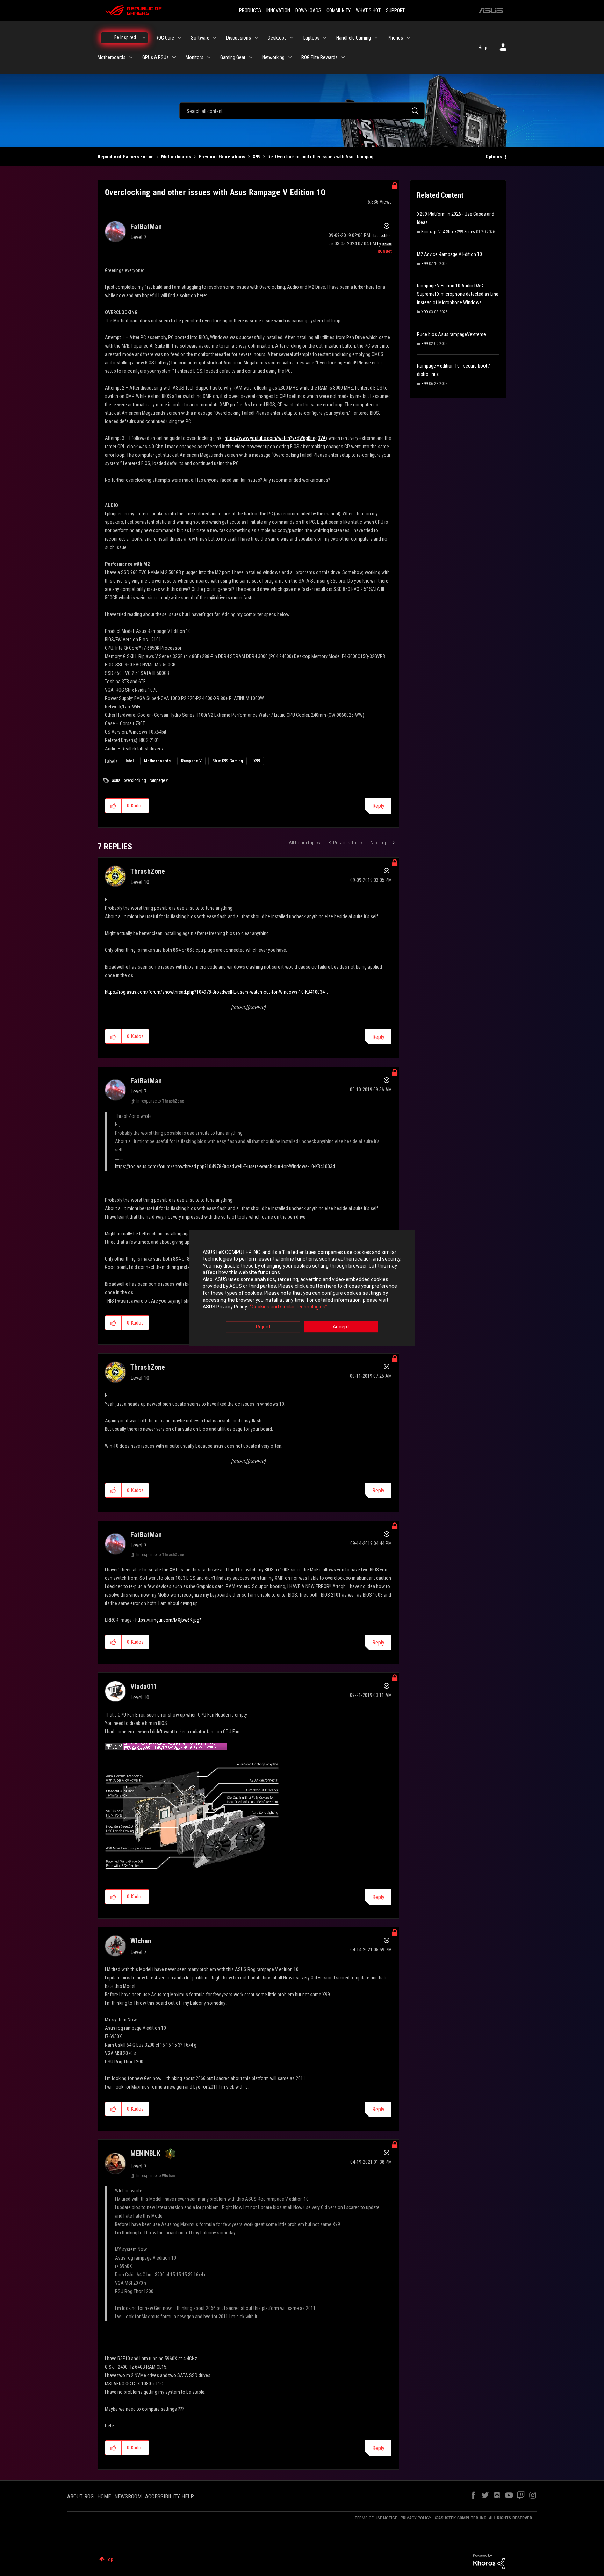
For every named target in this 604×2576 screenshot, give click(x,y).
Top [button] (110, 2559)
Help (483, 48)
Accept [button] (341, 1327)
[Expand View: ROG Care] (179, 38)
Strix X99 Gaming (228, 761)
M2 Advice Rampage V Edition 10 (450, 254)
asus (116, 780)
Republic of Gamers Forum (126, 157)
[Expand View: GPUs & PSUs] (174, 57)
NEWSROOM (128, 2496)
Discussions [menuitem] (239, 38)
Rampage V (191, 761)
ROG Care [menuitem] (165, 38)
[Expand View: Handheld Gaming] (376, 38)
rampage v (159, 780)
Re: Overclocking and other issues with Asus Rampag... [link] (322, 157)
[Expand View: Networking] (290, 57)
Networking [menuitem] (273, 57)
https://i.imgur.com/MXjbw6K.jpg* (168, 1620)
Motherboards (176, 157)
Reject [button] (263, 1327)
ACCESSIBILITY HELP (170, 2496)
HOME (104, 2496)
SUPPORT (395, 10)
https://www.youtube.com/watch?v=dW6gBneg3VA (275, 438)
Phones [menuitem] (395, 38)
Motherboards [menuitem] (112, 57)
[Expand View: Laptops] (325, 38)
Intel (130, 761)
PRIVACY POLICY (416, 2518)
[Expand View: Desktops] (292, 38)
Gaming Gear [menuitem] (233, 57)
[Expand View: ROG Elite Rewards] (343, 57)
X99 (257, 157)
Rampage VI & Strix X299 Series (448, 232)
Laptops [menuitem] (311, 38)
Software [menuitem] (200, 38)
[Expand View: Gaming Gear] (251, 57)
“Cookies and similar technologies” (289, 1307)
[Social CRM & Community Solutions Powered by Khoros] (489, 2561)
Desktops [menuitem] (277, 38)
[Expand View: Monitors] (209, 57)
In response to (160, 1101)
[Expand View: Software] (215, 38)
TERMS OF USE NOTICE (376, 2518)
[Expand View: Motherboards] (131, 57)
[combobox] (302, 111)
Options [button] (494, 157)
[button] (113, 806)
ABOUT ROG (80, 2496)
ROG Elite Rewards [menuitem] (319, 57)
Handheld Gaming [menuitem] (354, 38)
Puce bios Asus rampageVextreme (451, 334)
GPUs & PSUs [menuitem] (156, 57)
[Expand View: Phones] (408, 38)
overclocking (135, 780)
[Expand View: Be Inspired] (144, 38)
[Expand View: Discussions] (256, 38)
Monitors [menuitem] (195, 57)
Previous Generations (222, 157)
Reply (378, 806)
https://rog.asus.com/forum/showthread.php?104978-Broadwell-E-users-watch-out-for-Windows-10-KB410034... (216, 992)
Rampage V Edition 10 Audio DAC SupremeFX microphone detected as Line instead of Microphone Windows (458, 294)
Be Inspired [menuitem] (125, 37)
